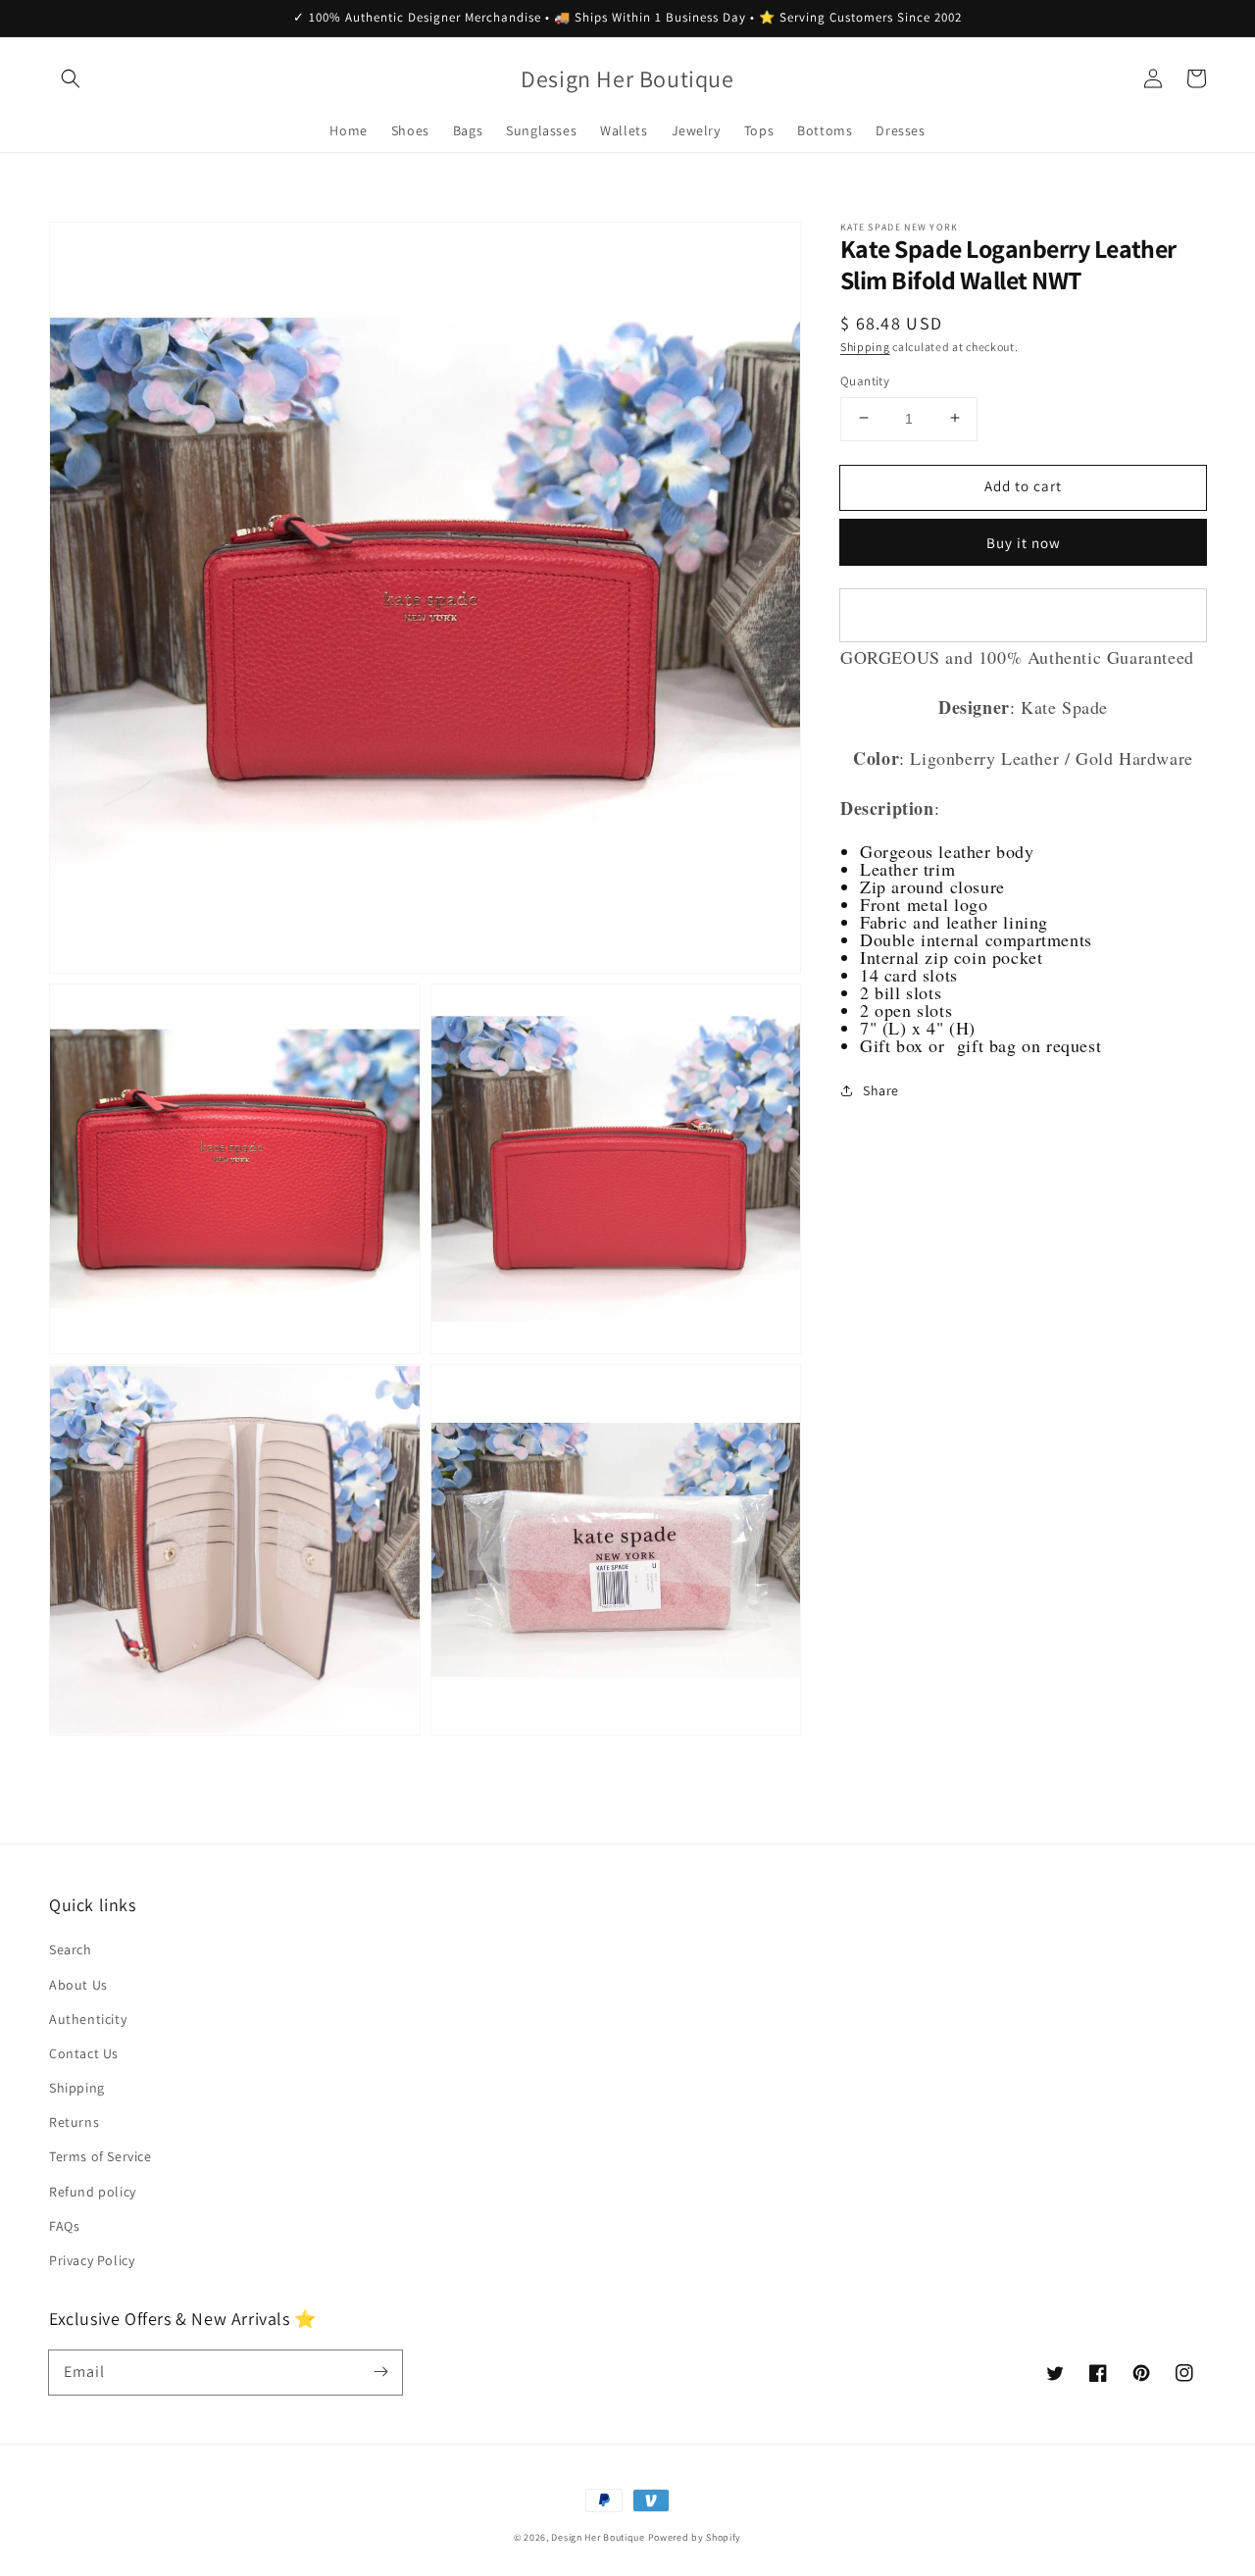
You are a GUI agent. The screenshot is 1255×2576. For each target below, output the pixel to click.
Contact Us (84, 2053)
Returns (74, 2122)
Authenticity (88, 2019)
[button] (71, 78)
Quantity (865, 380)
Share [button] (881, 1090)
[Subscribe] (380, 2372)
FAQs (64, 2226)
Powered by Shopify (695, 2537)
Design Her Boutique (598, 2537)
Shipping (865, 346)
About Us (78, 1985)
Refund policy (93, 2192)
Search (71, 1949)
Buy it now (1024, 542)
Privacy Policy (92, 2260)
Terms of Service (100, 2156)
